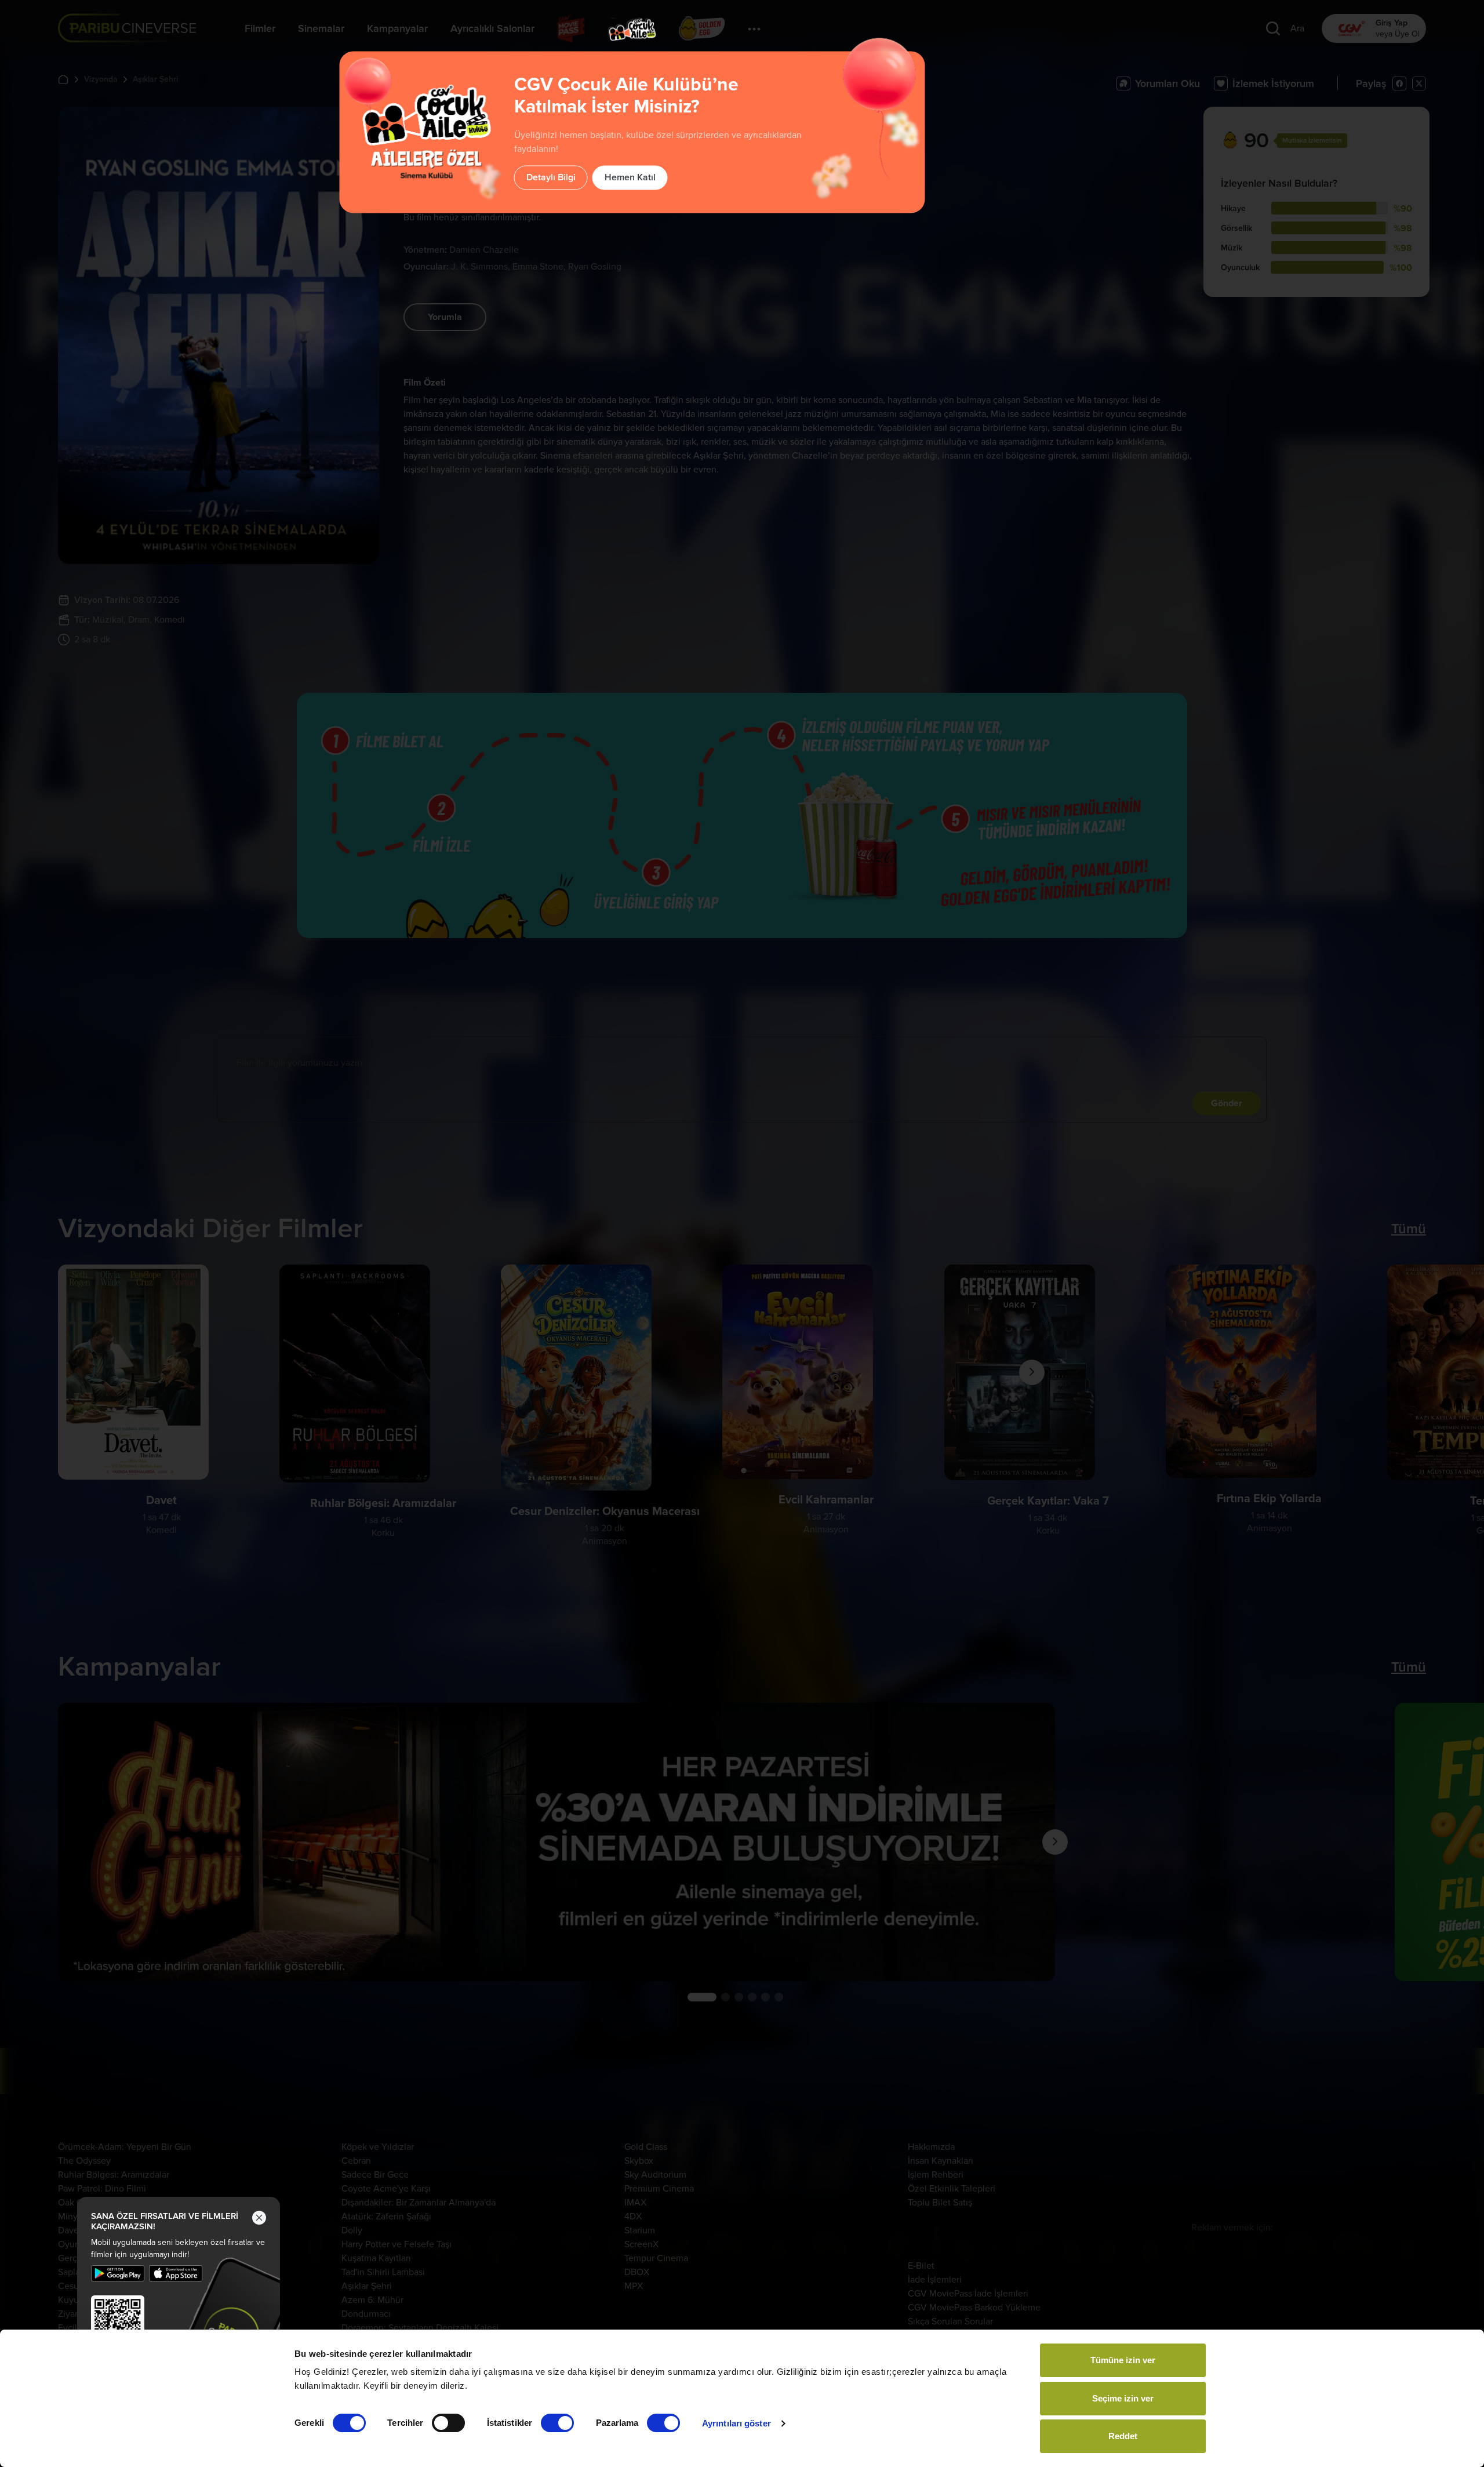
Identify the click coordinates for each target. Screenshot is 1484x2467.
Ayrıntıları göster (736, 2423)
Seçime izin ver (1123, 2398)
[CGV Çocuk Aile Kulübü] (632, 29)
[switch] (448, 2423)
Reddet (1123, 2436)
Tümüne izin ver (1123, 2360)
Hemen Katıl (630, 177)
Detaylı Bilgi (551, 177)
